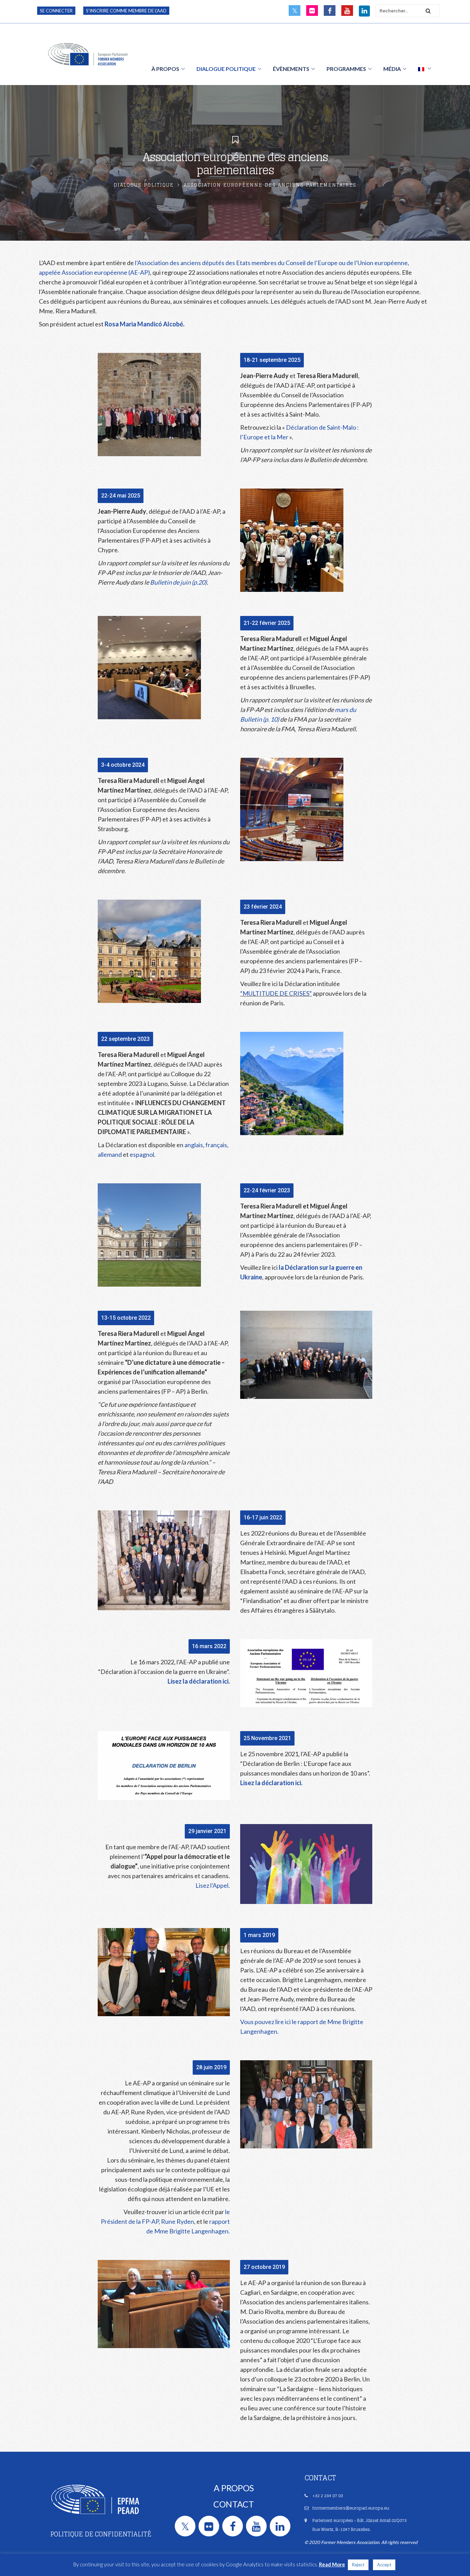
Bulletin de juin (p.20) (178, 582)
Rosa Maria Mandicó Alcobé (144, 324)
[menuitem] (425, 69)
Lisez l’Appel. (213, 1885)
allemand (110, 1154)
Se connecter (56, 11)
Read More (332, 2564)
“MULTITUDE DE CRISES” (276, 993)
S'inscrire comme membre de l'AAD (126, 11)
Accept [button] (384, 2565)
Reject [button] (358, 2565)
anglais (194, 1145)
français (216, 1145)
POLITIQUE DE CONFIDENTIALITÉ (101, 2534)
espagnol (142, 1154)
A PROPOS (234, 2488)
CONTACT (234, 2504)
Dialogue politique (144, 185)
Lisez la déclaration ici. (199, 1681)
